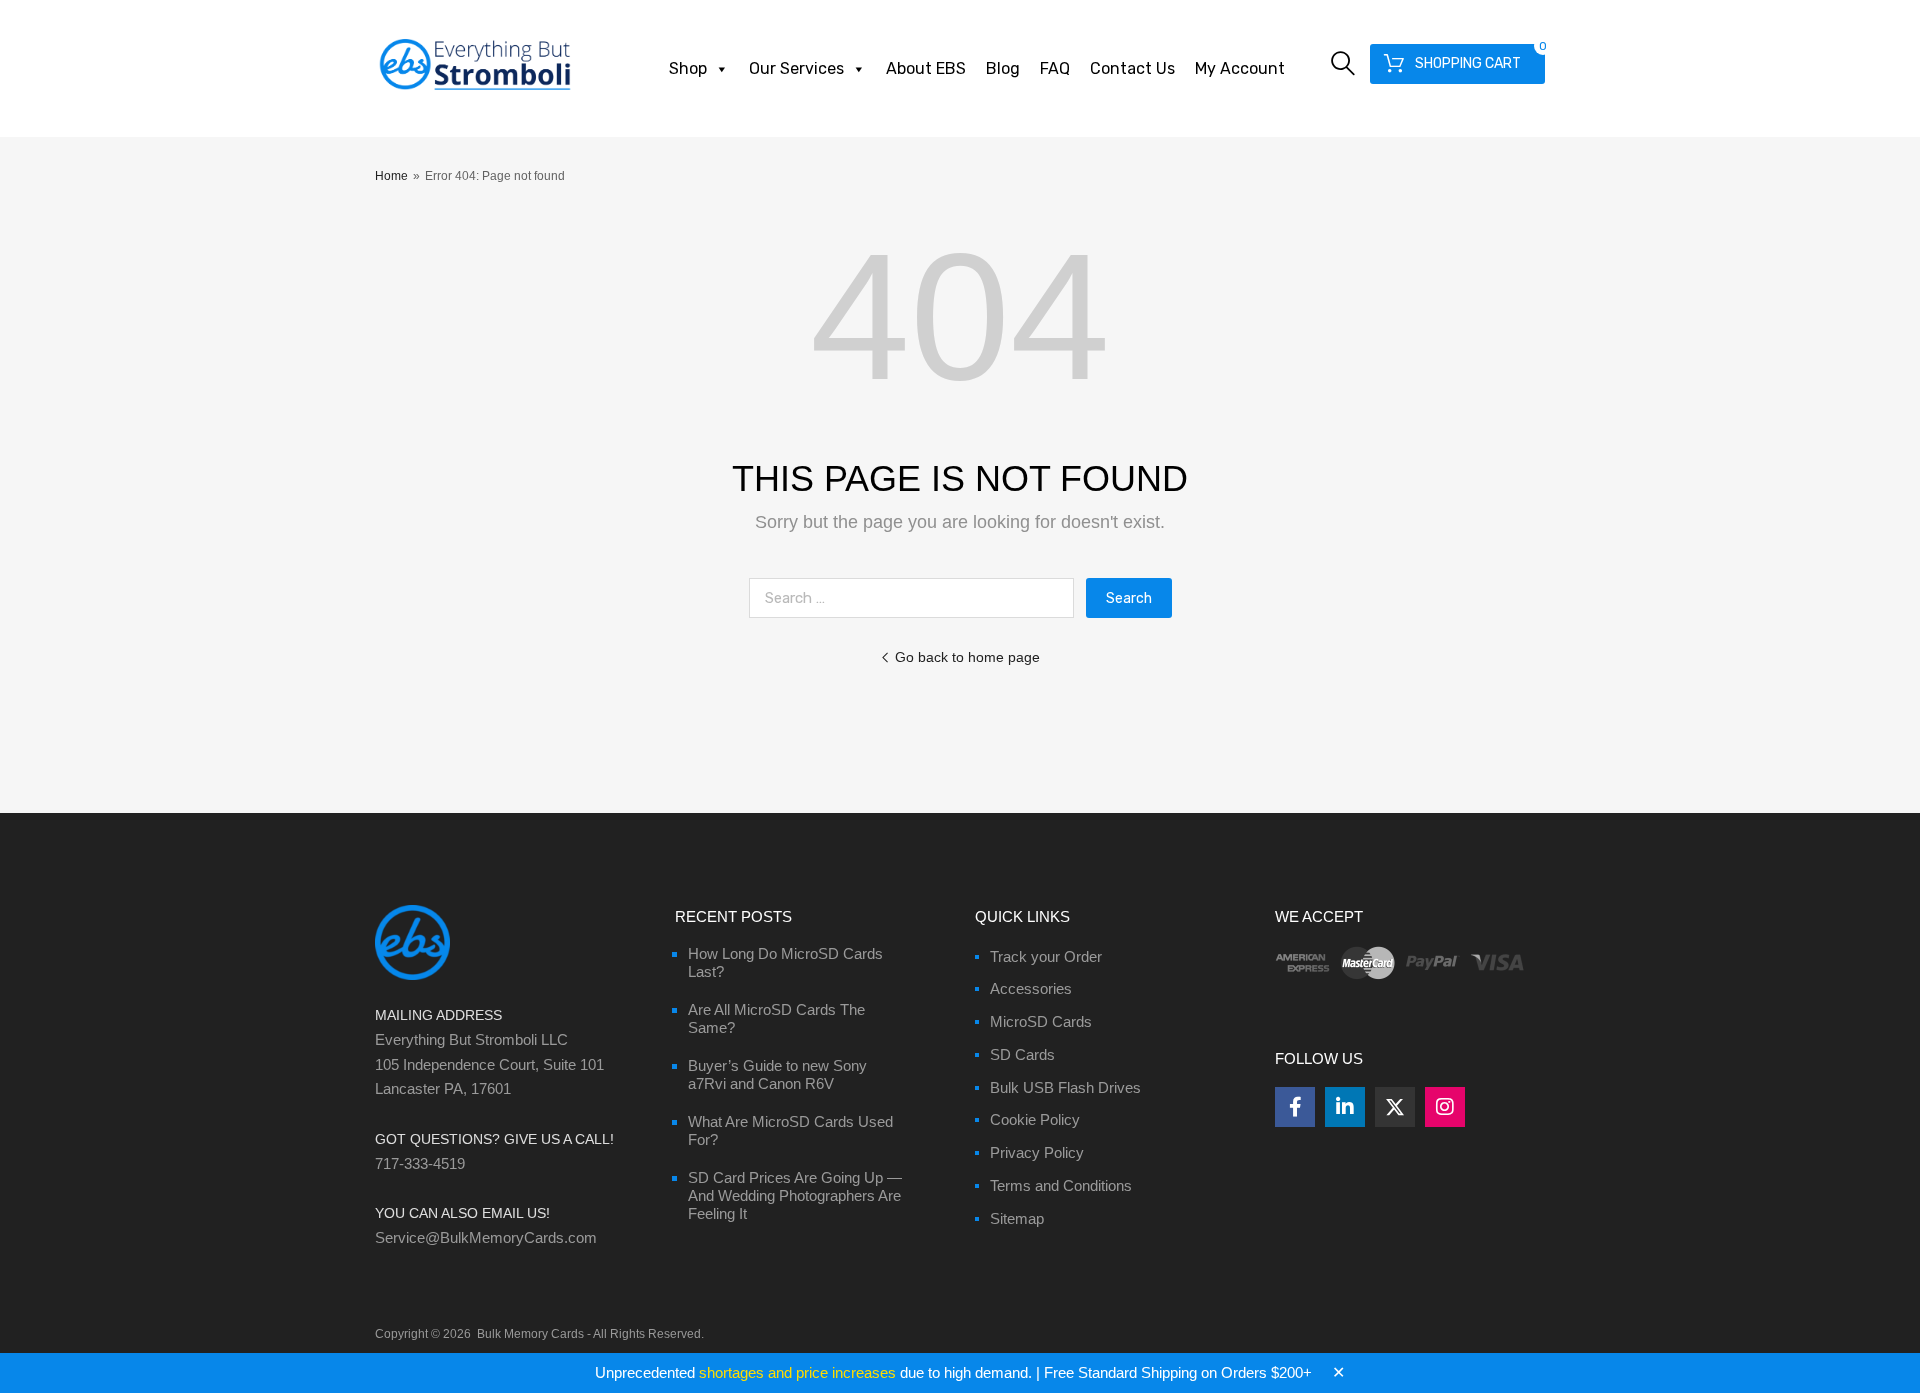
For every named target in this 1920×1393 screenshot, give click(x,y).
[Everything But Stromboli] (475, 92)
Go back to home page (967, 657)
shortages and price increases (797, 1372)
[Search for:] (917, 597)
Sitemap (1017, 1218)
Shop (688, 68)
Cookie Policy (1035, 1119)
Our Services (796, 68)
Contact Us (1132, 68)
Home (391, 176)
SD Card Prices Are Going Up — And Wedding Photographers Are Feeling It (795, 1195)
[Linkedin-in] (1345, 1107)
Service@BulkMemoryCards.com (486, 1237)
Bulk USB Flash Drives (1065, 1087)
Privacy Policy (1037, 1152)
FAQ (1055, 68)
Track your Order (1046, 956)
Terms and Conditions (1061, 1185)
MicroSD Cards (1041, 1021)
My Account (1240, 68)
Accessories (1031, 988)
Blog (1003, 68)
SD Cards (1022, 1054)
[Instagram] (1445, 1107)
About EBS (926, 68)
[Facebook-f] (1295, 1107)
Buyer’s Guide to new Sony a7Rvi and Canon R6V (777, 1074)
